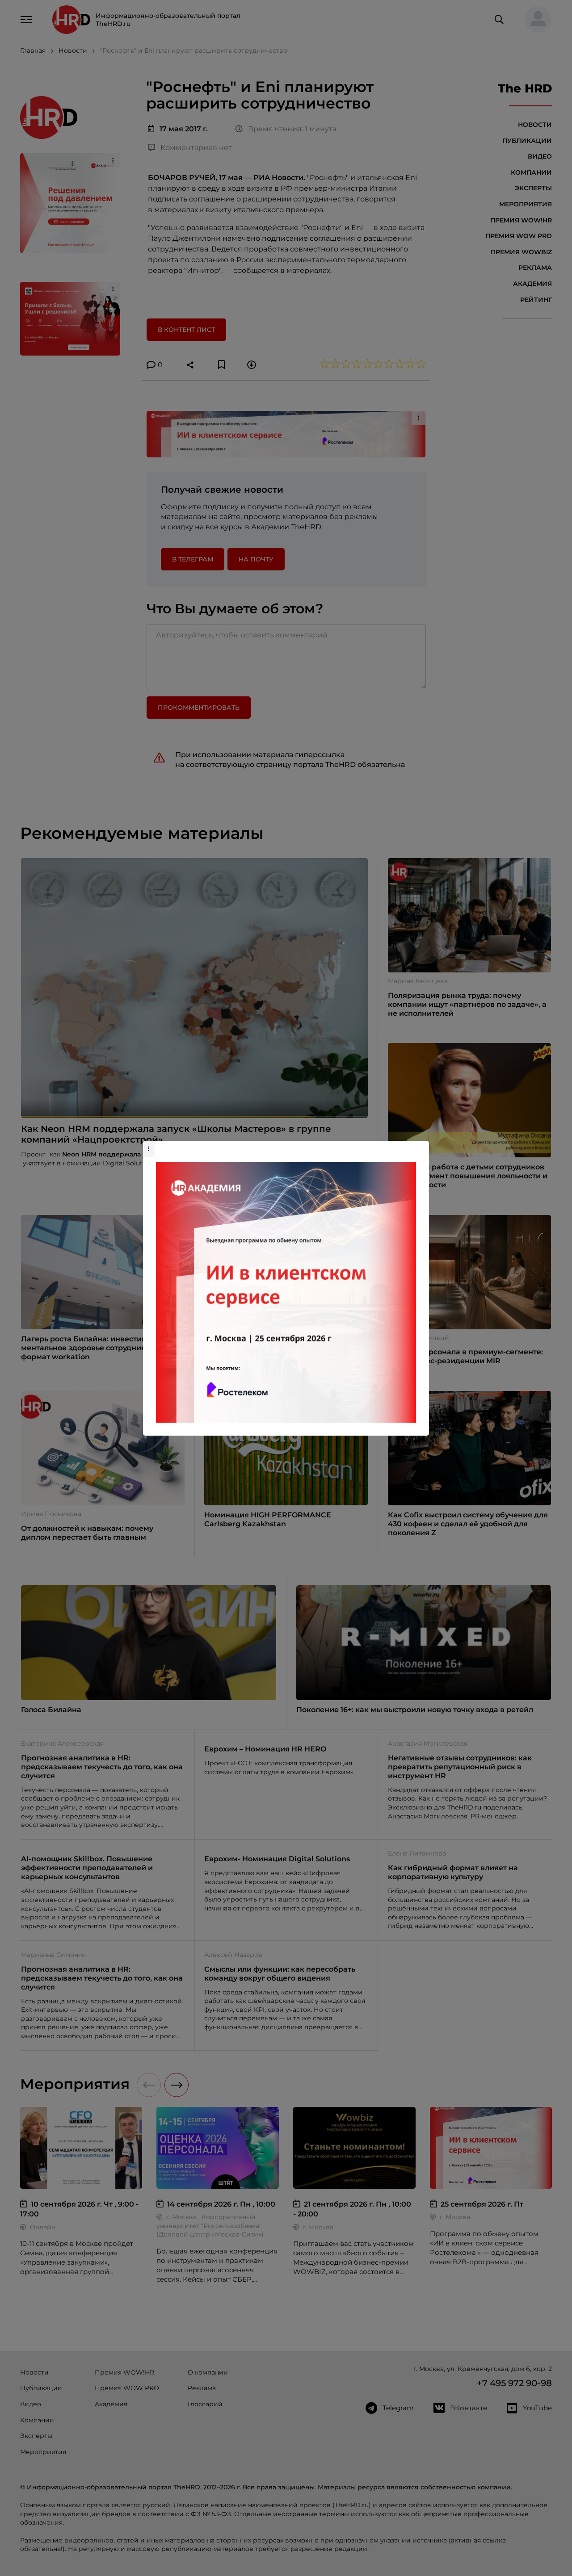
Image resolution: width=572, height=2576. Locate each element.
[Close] (420, 1145)
